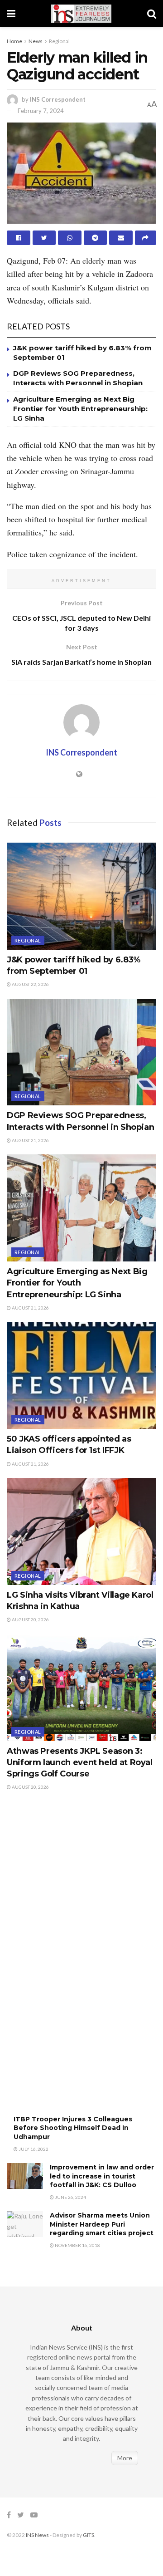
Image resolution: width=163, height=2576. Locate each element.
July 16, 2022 (33, 2149)
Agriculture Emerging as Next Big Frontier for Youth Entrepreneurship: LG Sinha (80, 409)
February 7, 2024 (41, 111)
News (36, 41)
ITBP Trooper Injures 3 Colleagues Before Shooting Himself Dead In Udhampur (73, 2128)
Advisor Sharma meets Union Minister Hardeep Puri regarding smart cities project (102, 2224)
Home (14, 41)
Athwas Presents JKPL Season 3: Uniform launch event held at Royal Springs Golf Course (80, 1762)
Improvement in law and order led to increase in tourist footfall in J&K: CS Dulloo (102, 2176)
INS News (37, 2535)
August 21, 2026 (30, 1140)
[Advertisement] (75, 1962)
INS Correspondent (58, 99)
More (125, 2458)
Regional (59, 41)
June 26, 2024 (70, 2197)
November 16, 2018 (77, 2245)
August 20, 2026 (30, 1619)
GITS (89, 2535)
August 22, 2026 (30, 984)
